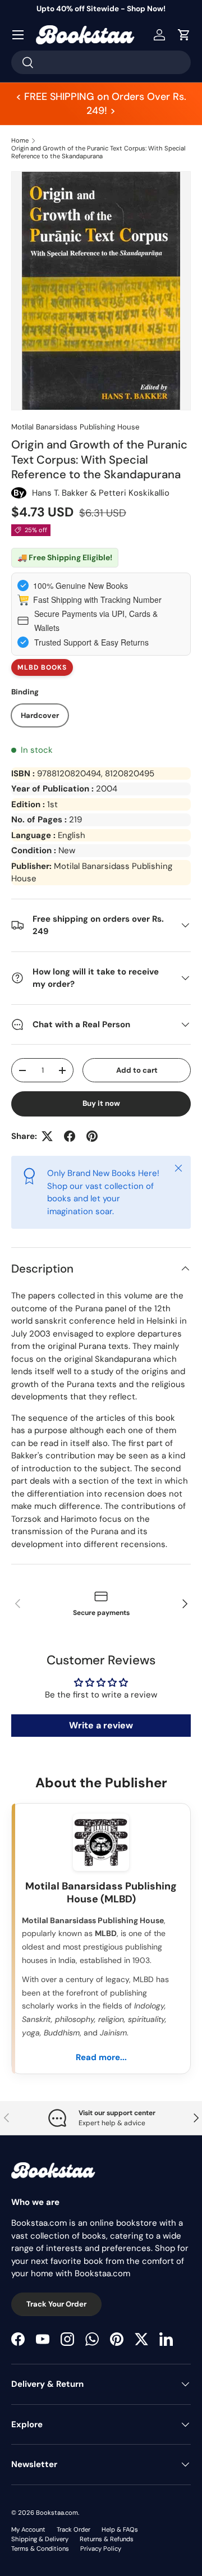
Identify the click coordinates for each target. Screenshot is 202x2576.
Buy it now (101, 1103)
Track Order (74, 2529)
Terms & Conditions (40, 2548)
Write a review (101, 1725)
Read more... (101, 2057)
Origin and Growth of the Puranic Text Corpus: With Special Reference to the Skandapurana (98, 152)
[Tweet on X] (47, 1136)
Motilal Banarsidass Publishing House (75, 427)
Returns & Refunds (107, 2539)
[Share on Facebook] (70, 1136)
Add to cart (137, 1070)
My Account (28, 2529)
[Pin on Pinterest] (92, 1136)
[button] (184, 35)
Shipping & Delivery (40, 2539)
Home (20, 140)
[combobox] (101, 62)
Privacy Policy (101, 2548)
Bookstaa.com (57, 2513)
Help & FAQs (120, 2529)
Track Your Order (56, 2304)
